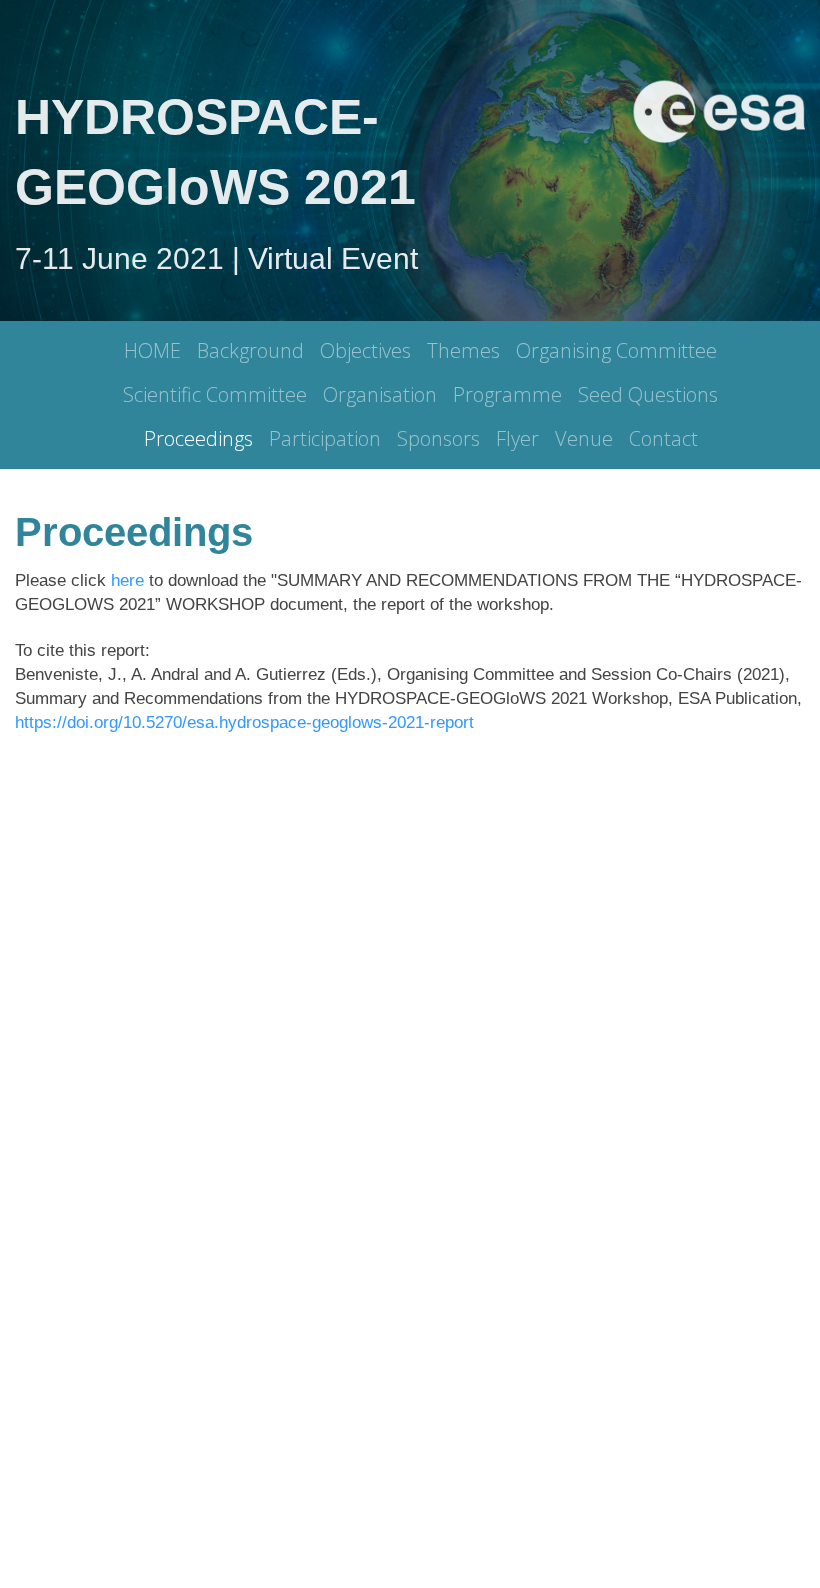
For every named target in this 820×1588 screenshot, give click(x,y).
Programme (507, 394)
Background (250, 350)
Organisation (380, 394)
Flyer (517, 438)
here (127, 580)
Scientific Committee (215, 394)
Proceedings (198, 438)
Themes (463, 350)
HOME (152, 350)
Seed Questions (648, 394)
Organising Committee (616, 350)
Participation (325, 438)
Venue (584, 438)
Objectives (365, 350)
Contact (663, 438)
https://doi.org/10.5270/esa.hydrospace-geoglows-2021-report (244, 722)
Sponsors (438, 438)
